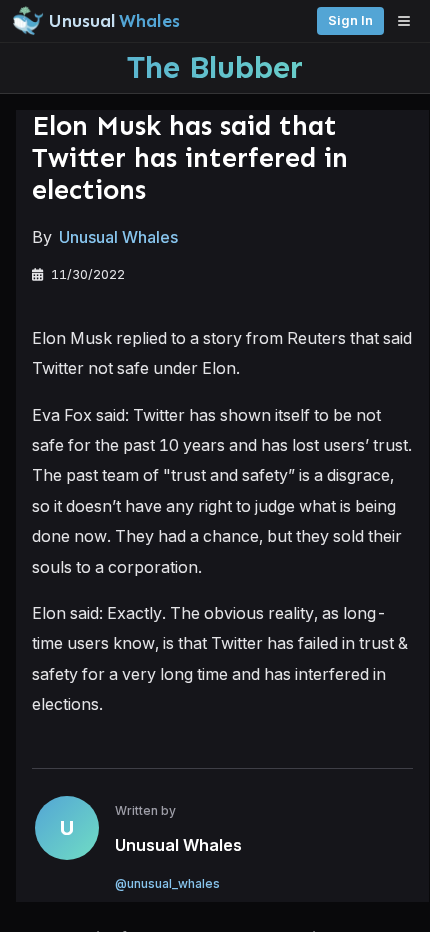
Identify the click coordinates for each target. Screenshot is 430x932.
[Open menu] (409, 21)
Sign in (350, 20)
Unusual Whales (118, 237)
